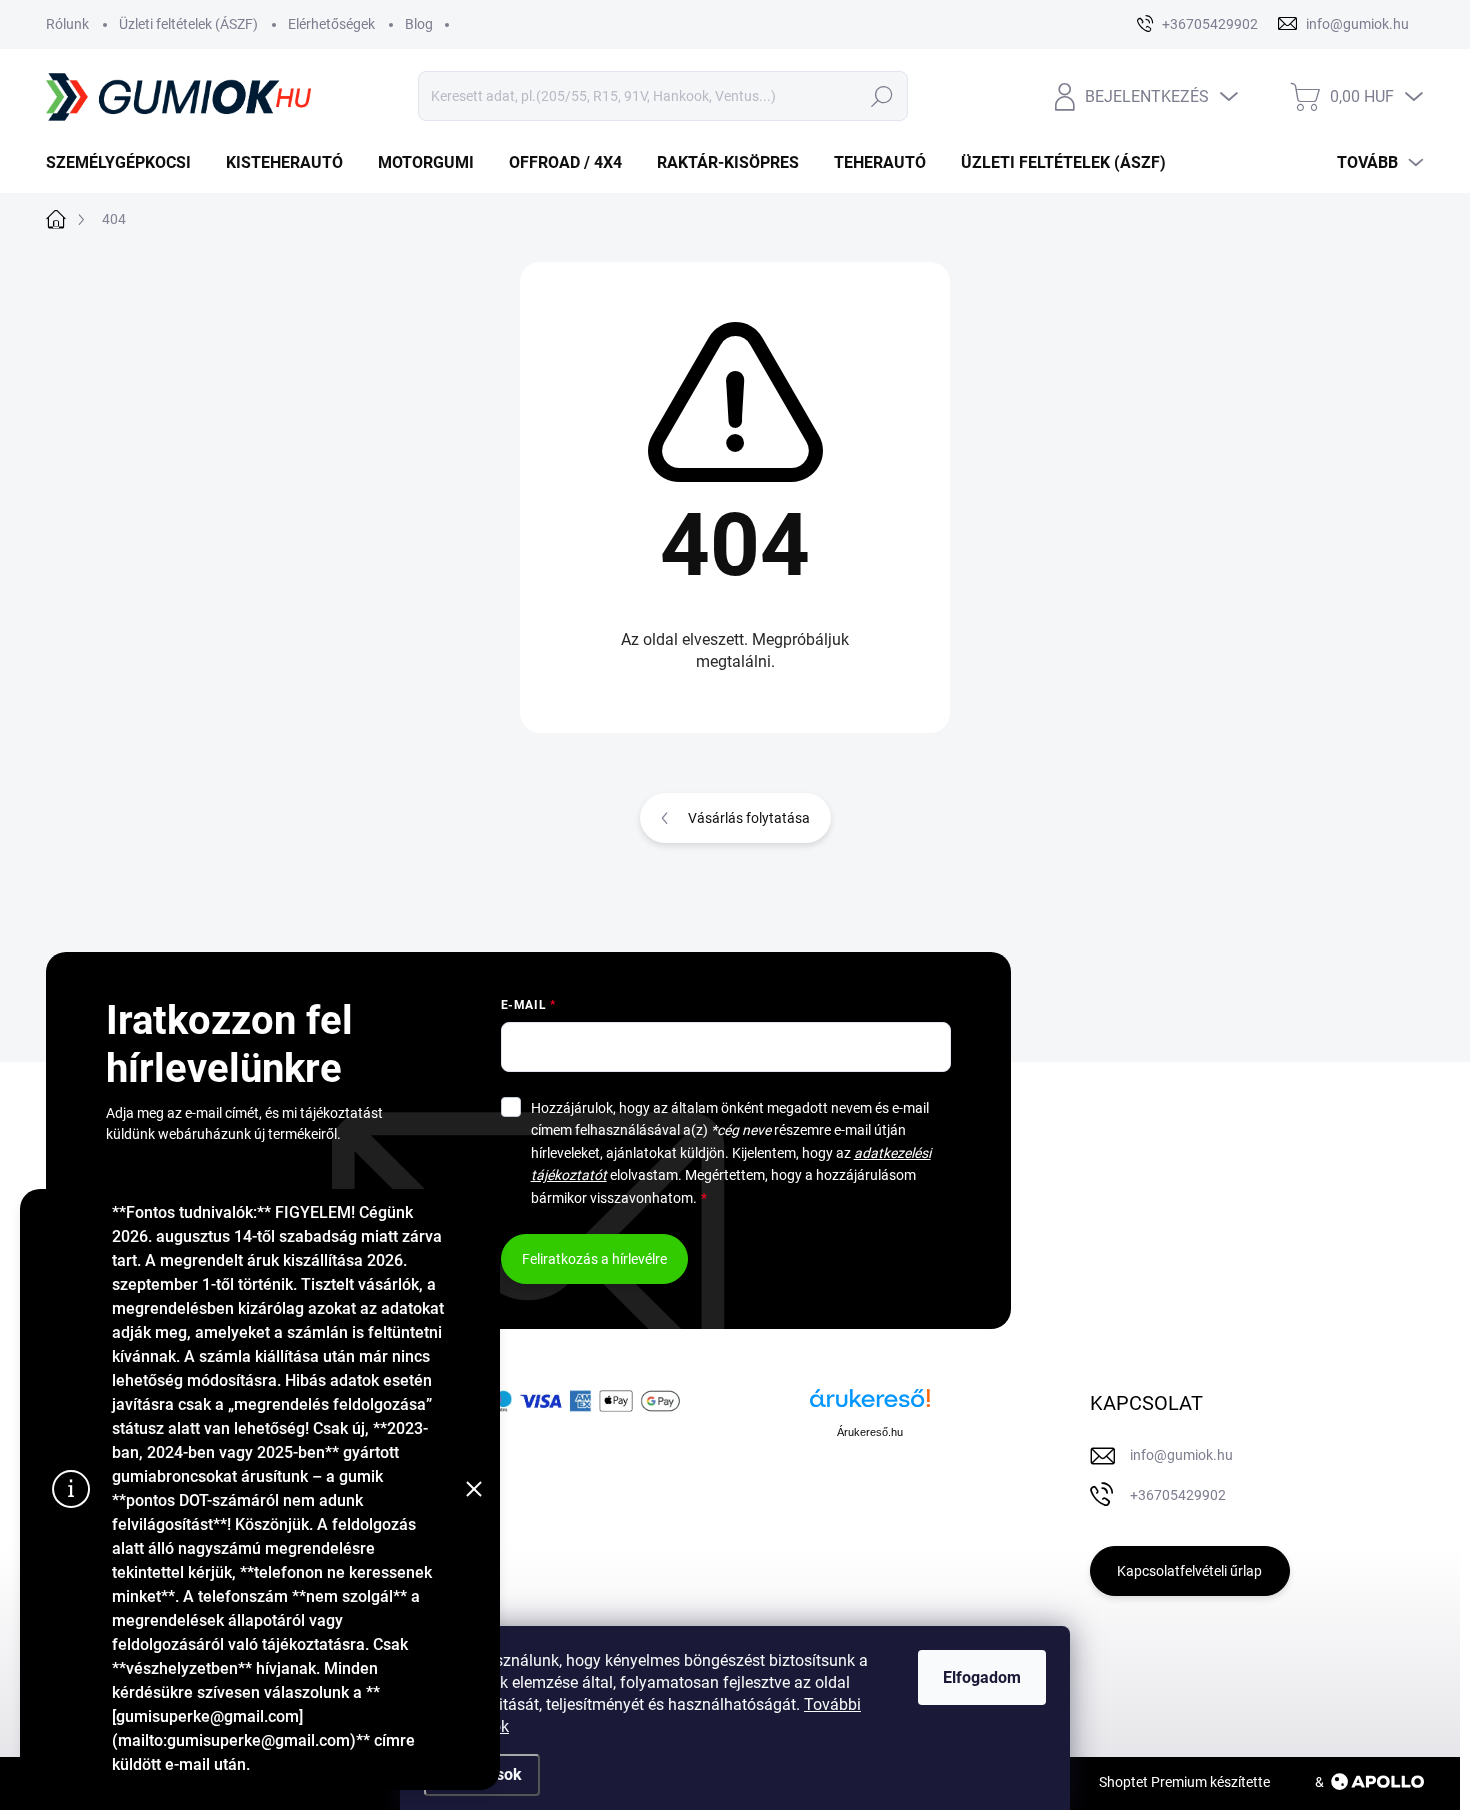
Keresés (881, 96)
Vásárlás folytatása (749, 818)
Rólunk (67, 24)
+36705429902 (1178, 1495)
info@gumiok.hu (1181, 1455)
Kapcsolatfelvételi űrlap (1189, 1571)
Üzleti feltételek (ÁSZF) (188, 24)
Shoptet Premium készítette (1184, 1782)
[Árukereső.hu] (870, 1405)
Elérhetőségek (331, 24)
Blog (419, 24)
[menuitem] (126, 163)
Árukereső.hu (870, 1432)
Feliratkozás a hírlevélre (594, 1259)
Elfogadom (982, 1677)
